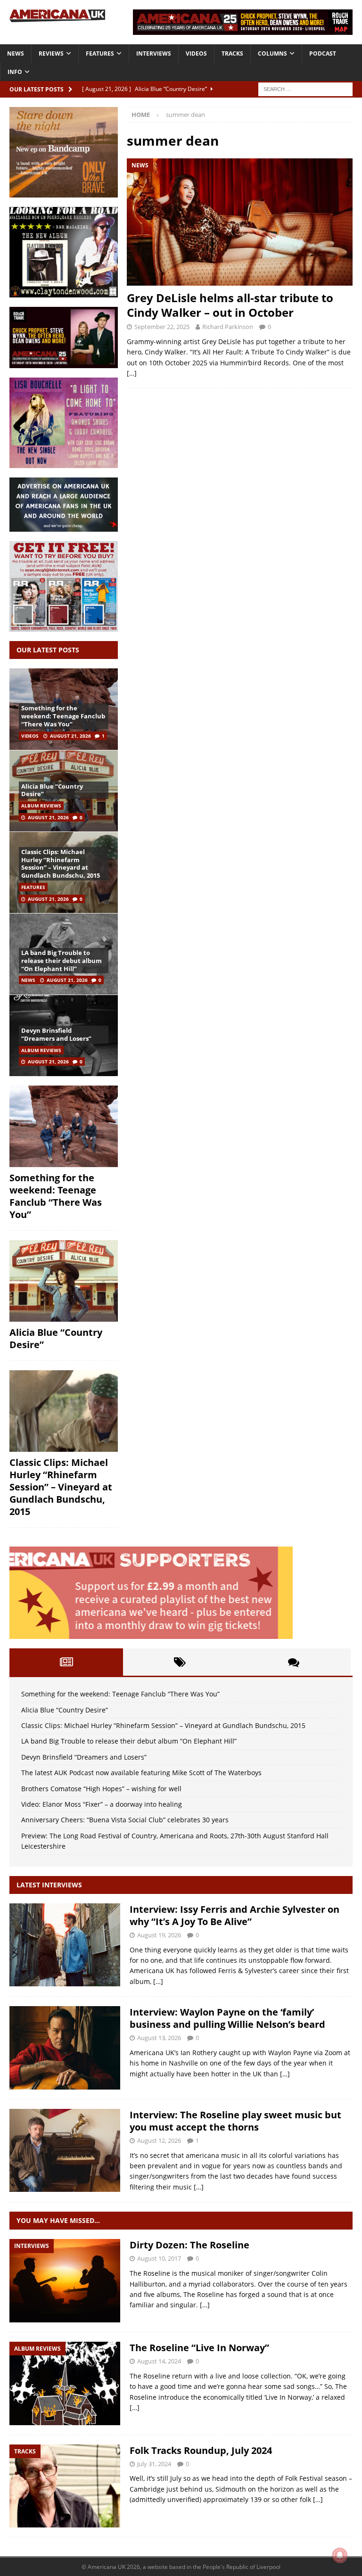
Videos (196, 53)
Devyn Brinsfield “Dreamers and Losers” (56, 1034)
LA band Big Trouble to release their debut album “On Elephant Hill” (62, 961)
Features (100, 53)
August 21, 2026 (70, 736)
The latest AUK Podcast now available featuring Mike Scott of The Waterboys (141, 1773)
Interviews (154, 53)
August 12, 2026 (159, 2140)
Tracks (232, 53)
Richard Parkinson (228, 327)
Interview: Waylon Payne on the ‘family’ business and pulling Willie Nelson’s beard (227, 2018)
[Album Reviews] (65, 2383)
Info (15, 72)
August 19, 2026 (159, 1935)
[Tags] (180, 1662)
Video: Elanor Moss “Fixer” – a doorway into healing (102, 1804)
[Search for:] (305, 88)
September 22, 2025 (162, 327)
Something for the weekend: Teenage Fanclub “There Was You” (63, 716)
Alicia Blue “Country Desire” (52, 790)
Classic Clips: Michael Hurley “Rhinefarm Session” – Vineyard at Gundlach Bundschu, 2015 (61, 864)
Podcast (323, 53)
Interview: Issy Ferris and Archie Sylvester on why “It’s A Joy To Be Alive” (234, 1915)
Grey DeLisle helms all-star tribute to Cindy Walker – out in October (230, 305)
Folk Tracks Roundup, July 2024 (201, 2450)
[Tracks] (65, 2486)
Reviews (51, 53)
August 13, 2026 (159, 2038)
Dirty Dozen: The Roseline (189, 2245)
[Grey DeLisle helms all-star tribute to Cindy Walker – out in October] (240, 222)
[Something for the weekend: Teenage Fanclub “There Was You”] (64, 1126)
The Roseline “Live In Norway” (199, 2348)
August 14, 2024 (159, 2361)
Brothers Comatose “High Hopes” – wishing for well (101, 1789)
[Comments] (294, 1662)
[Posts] (66, 1662)
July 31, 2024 (154, 2464)
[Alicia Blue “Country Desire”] (64, 1281)
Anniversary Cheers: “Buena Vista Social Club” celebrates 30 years (125, 1820)
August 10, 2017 (159, 2258)
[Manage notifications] (340, 2555)
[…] (132, 373)
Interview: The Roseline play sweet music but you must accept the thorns (235, 2121)
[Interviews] (65, 1945)
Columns (272, 53)
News (16, 53)
